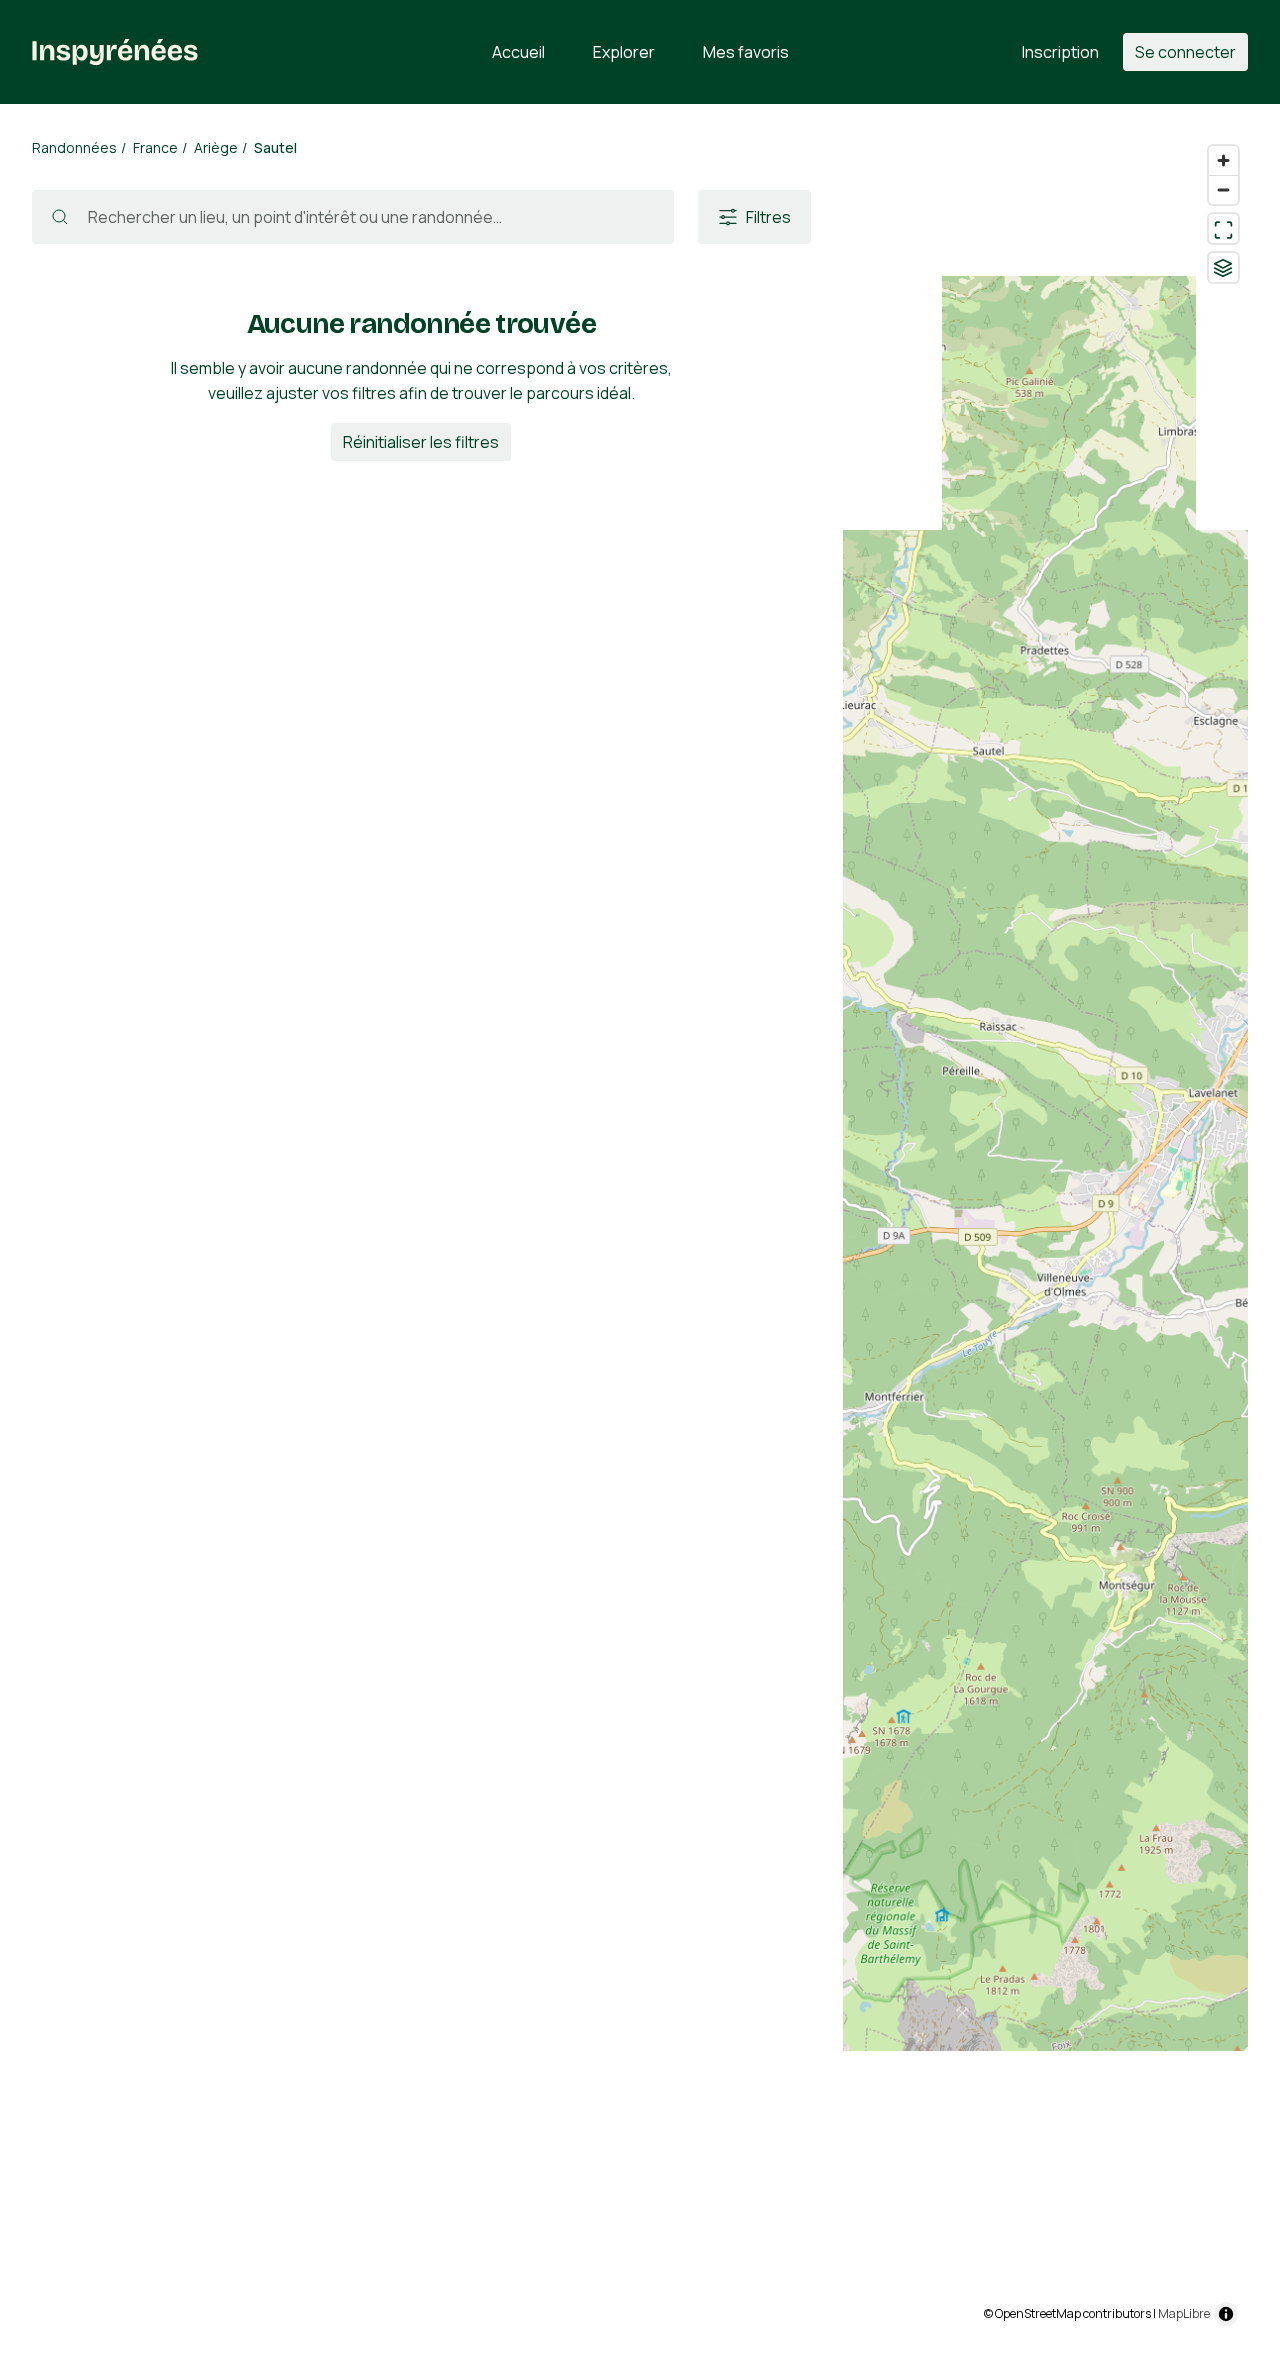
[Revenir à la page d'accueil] (115, 52)
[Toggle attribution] (1226, 2314)
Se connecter (1185, 52)
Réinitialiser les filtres (421, 442)
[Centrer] (1223, 228)
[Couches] (1223, 267)
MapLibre (1184, 2313)
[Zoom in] (1223, 160)
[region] (1045, 1236)
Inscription (1060, 52)
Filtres (768, 217)
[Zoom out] (1223, 189)
